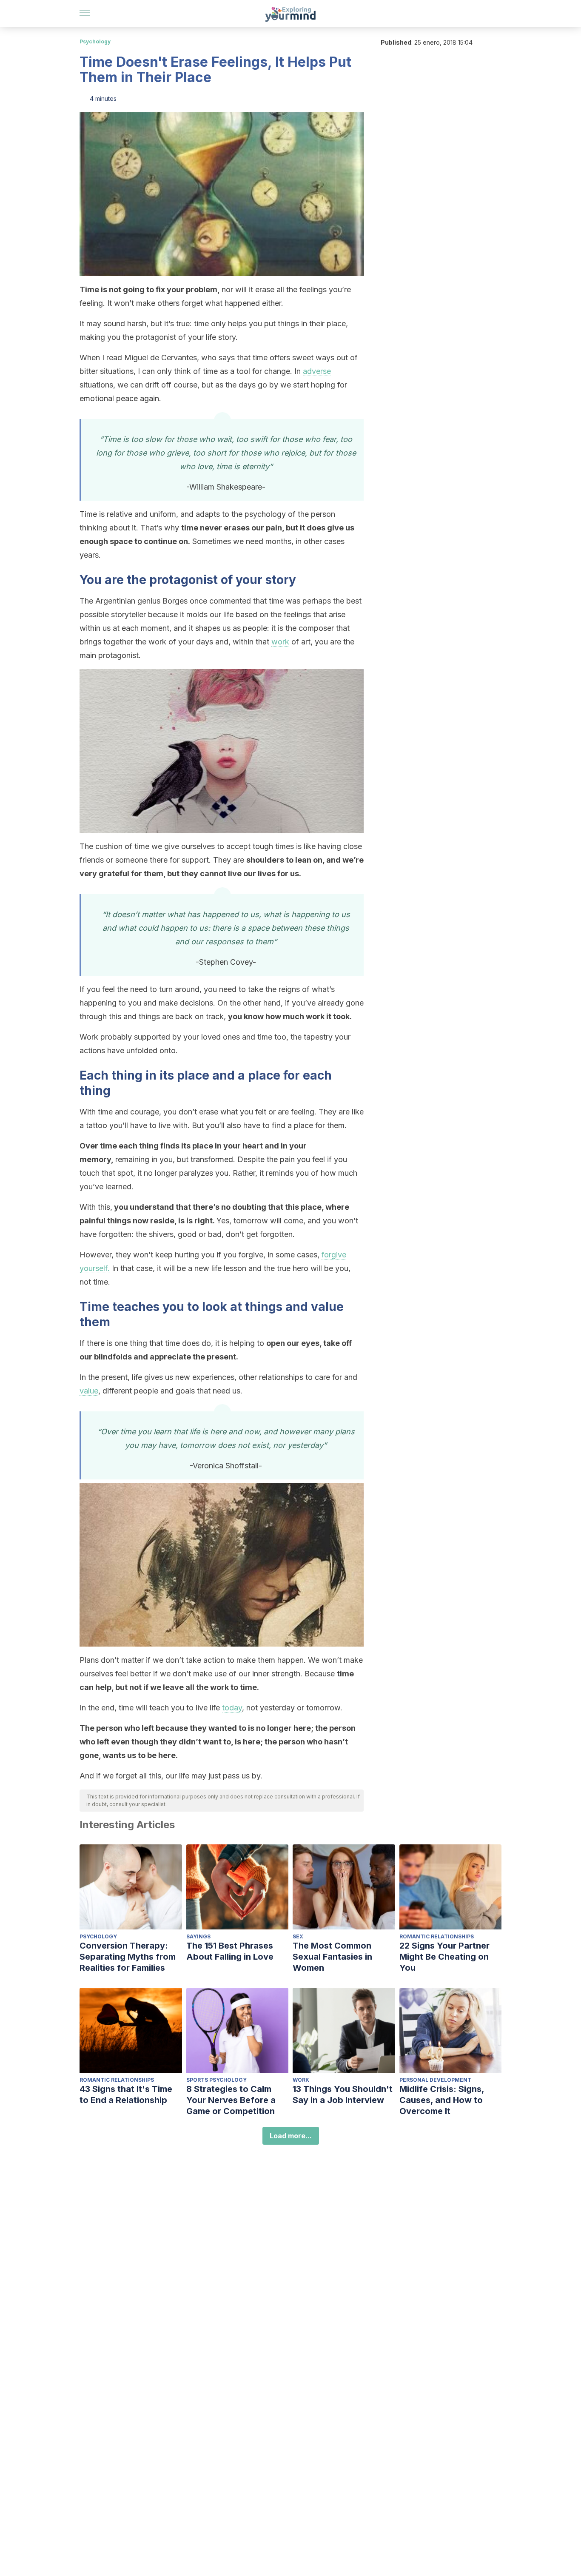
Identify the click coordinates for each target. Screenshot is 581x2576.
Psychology (95, 41)
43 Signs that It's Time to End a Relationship (126, 2094)
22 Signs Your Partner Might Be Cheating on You (444, 1957)
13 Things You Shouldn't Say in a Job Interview (343, 2094)
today (232, 1708)
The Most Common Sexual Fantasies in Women (332, 1957)
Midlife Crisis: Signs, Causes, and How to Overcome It (442, 2100)
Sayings (198, 1936)
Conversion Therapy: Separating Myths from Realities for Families (128, 1957)
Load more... (291, 2136)
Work (301, 2080)
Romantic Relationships (437, 1936)
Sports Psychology (216, 2080)
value (89, 1391)
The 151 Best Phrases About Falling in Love (230, 1951)
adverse (317, 371)
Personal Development (435, 2080)
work (280, 642)
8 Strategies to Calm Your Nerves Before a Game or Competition (231, 2100)
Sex (298, 1936)
